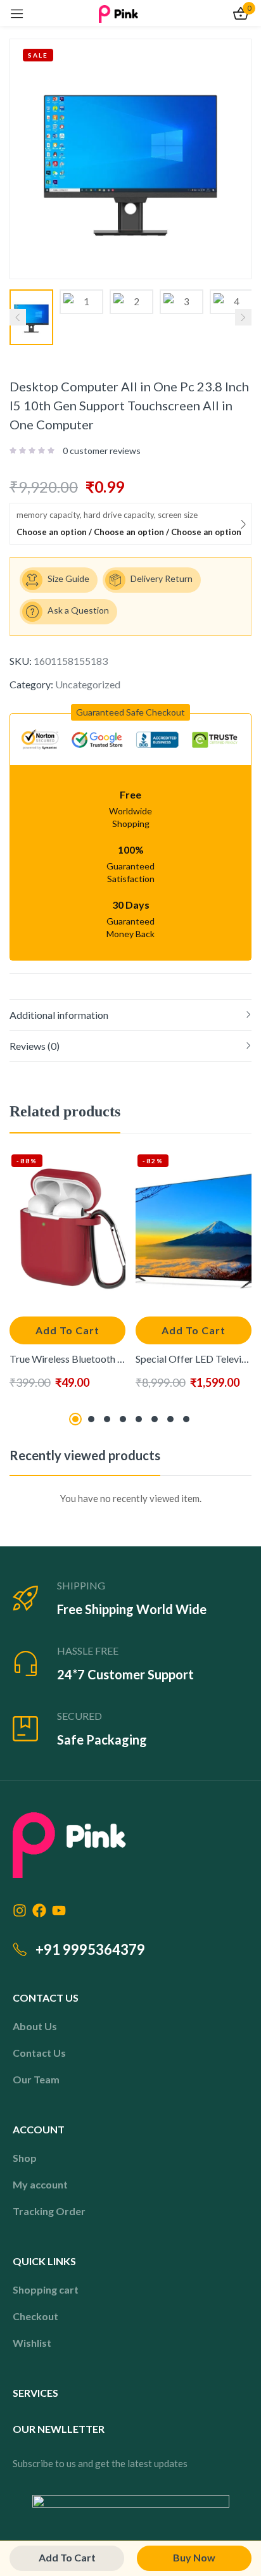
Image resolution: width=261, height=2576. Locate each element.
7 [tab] (170, 1419)
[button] (130, 712)
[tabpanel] (67, 1279)
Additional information (59, 1015)
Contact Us (39, 2053)
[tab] (130, 1015)
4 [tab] (123, 1419)
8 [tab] (186, 1419)
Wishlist (32, 2343)
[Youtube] (59, 1910)
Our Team (36, 2079)
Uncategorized (88, 684)
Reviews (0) (35, 1046)
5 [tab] (139, 1419)
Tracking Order (49, 2211)
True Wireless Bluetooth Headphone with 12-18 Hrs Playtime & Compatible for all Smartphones (67, 1359)
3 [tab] (107, 1419)
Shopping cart (46, 2289)
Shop (25, 2158)
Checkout (35, 2316)
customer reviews (102, 451)
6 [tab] (155, 1419)
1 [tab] (75, 1419)
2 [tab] (91, 1419)
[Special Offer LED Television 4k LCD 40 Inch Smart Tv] (194, 1229)
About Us (35, 2026)
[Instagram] (20, 1910)
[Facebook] (39, 1910)
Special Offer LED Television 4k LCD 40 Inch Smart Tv (194, 1359)
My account (40, 2184)
